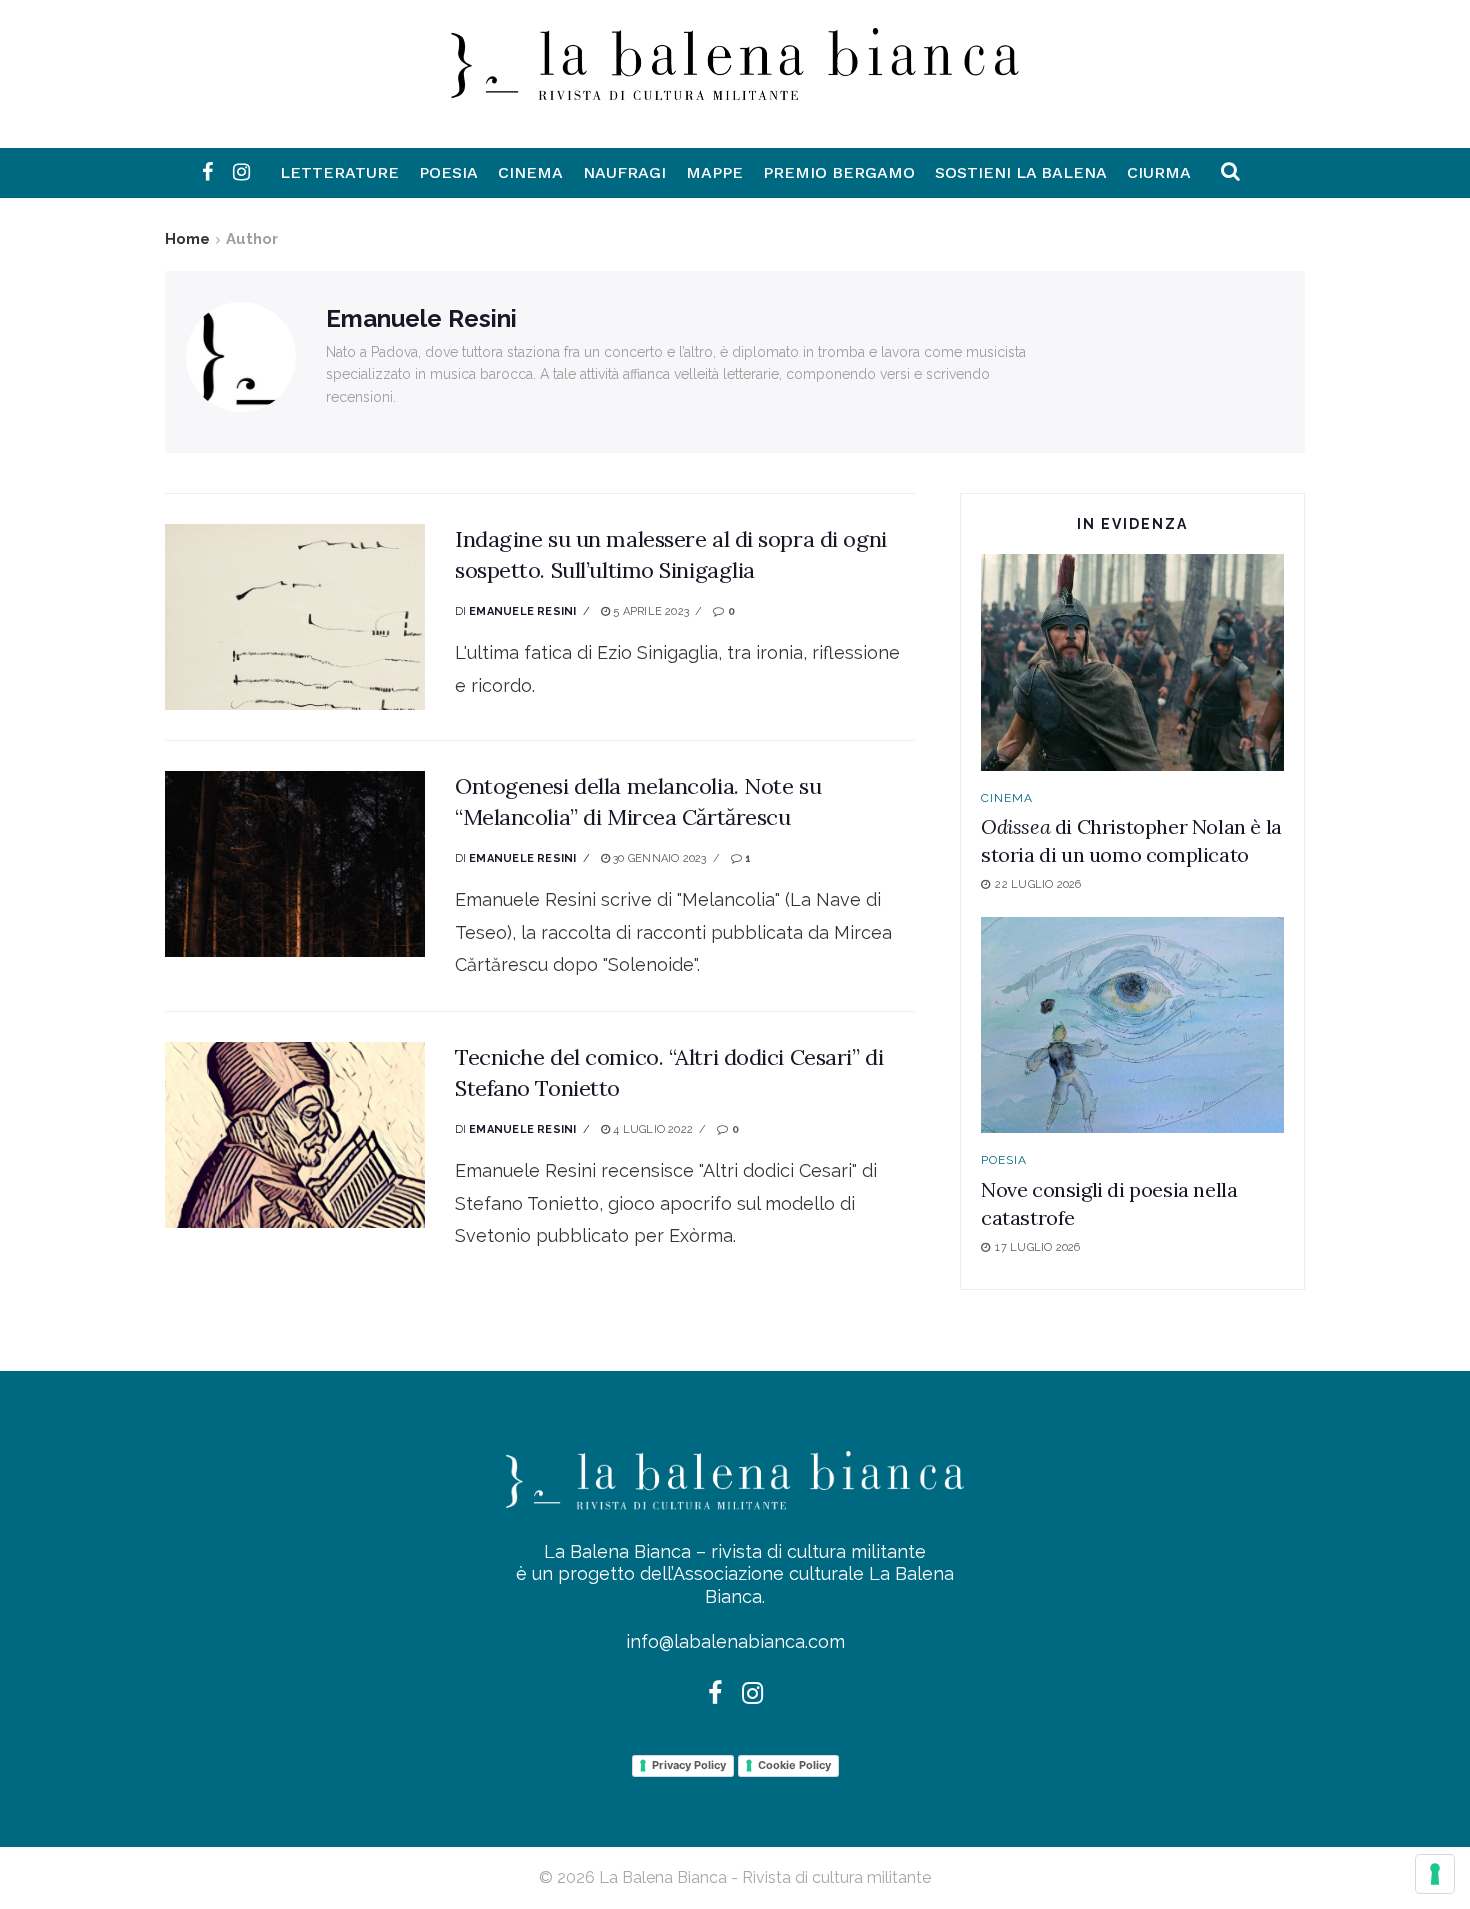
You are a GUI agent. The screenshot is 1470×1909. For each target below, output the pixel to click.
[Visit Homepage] (735, 85)
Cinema (530, 172)
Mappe (714, 172)
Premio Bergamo (839, 172)
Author (252, 239)
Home (187, 239)
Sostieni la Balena (1021, 172)
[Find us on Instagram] (241, 173)
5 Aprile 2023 (649, 611)
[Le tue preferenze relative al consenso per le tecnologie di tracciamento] (1435, 1874)
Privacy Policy (689, 1765)
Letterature (339, 172)
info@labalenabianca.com (735, 1641)
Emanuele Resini (522, 611)
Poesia (448, 172)
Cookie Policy (794, 1765)
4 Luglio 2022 (651, 1129)
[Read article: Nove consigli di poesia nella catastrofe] (1132, 1025)
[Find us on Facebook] (207, 173)
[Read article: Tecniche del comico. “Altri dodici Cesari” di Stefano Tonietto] (295, 1135)
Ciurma (1159, 172)
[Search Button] (1230, 173)
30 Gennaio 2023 (658, 858)
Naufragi (624, 172)
